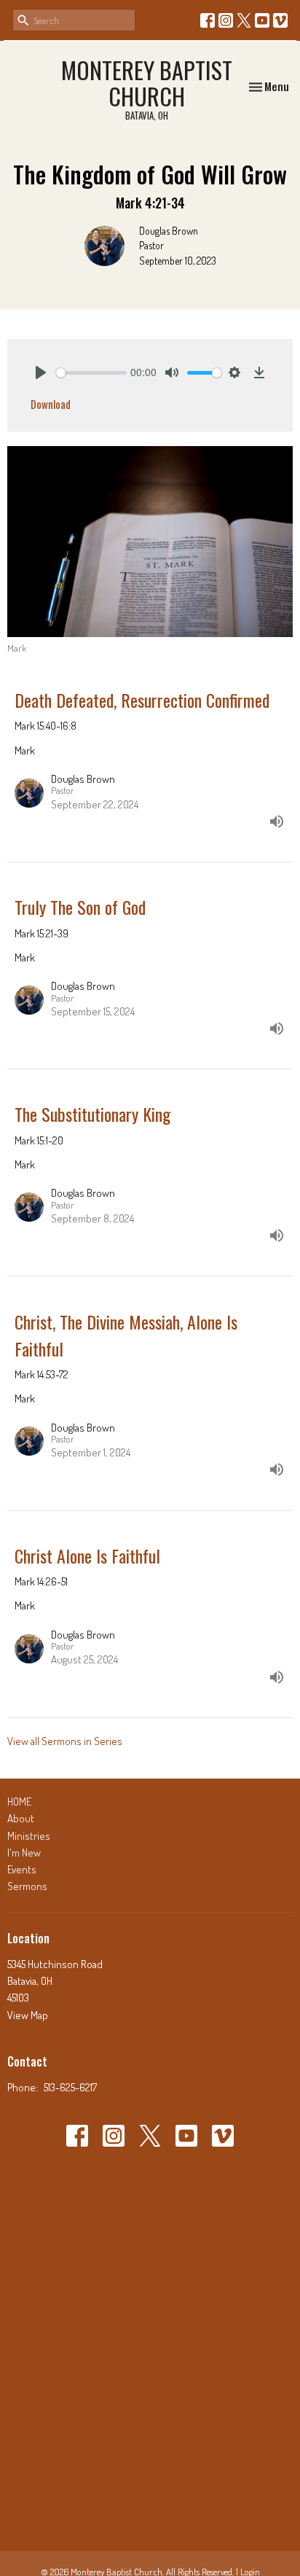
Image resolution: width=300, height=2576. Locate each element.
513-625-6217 (70, 2087)
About (21, 1818)
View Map (28, 2015)
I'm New (24, 1853)
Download (51, 404)
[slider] (91, 373)
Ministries (29, 1836)
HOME (19, 1802)
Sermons (27, 1886)
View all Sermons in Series (65, 1741)
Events (22, 1869)
